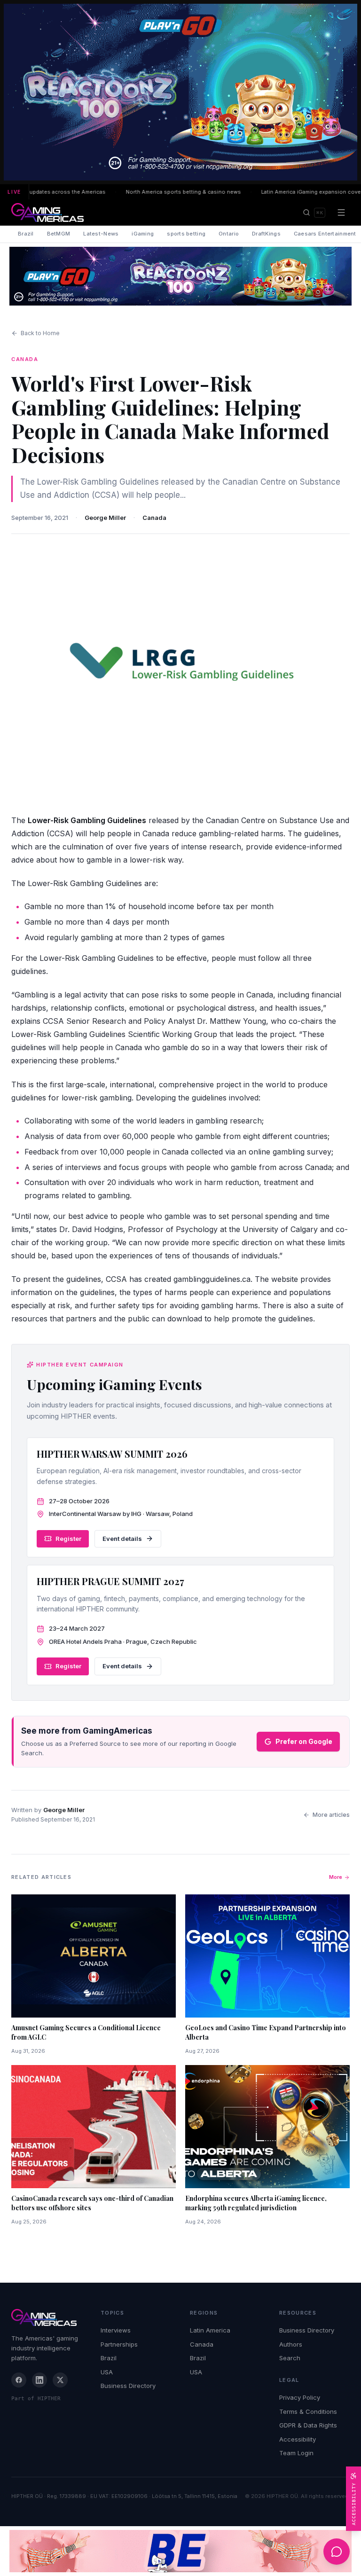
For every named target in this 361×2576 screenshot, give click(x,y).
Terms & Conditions (308, 2411)
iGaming (143, 234)
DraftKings (266, 234)
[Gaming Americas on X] (60, 2380)
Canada (154, 518)
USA (107, 2372)
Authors (291, 2344)
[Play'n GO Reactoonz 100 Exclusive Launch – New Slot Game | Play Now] (180, 276)
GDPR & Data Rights (308, 2425)
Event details (122, 1539)
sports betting (186, 234)
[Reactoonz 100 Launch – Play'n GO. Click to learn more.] (180, 92)
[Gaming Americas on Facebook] (19, 2380)
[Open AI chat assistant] (337, 2552)
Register (68, 1539)
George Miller (105, 518)
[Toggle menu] (341, 212)
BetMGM (59, 234)
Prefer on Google (304, 1741)
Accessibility (298, 2439)
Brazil (26, 234)
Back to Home (40, 333)
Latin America (210, 2330)
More (336, 1877)
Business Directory (128, 2386)
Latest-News (101, 234)
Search (290, 2358)
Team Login (296, 2453)
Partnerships (119, 2344)
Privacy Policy (300, 2397)
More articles (331, 1815)
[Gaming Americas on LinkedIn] (39, 2380)
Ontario (229, 234)
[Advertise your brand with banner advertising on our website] (180, 2551)
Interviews (116, 2330)
